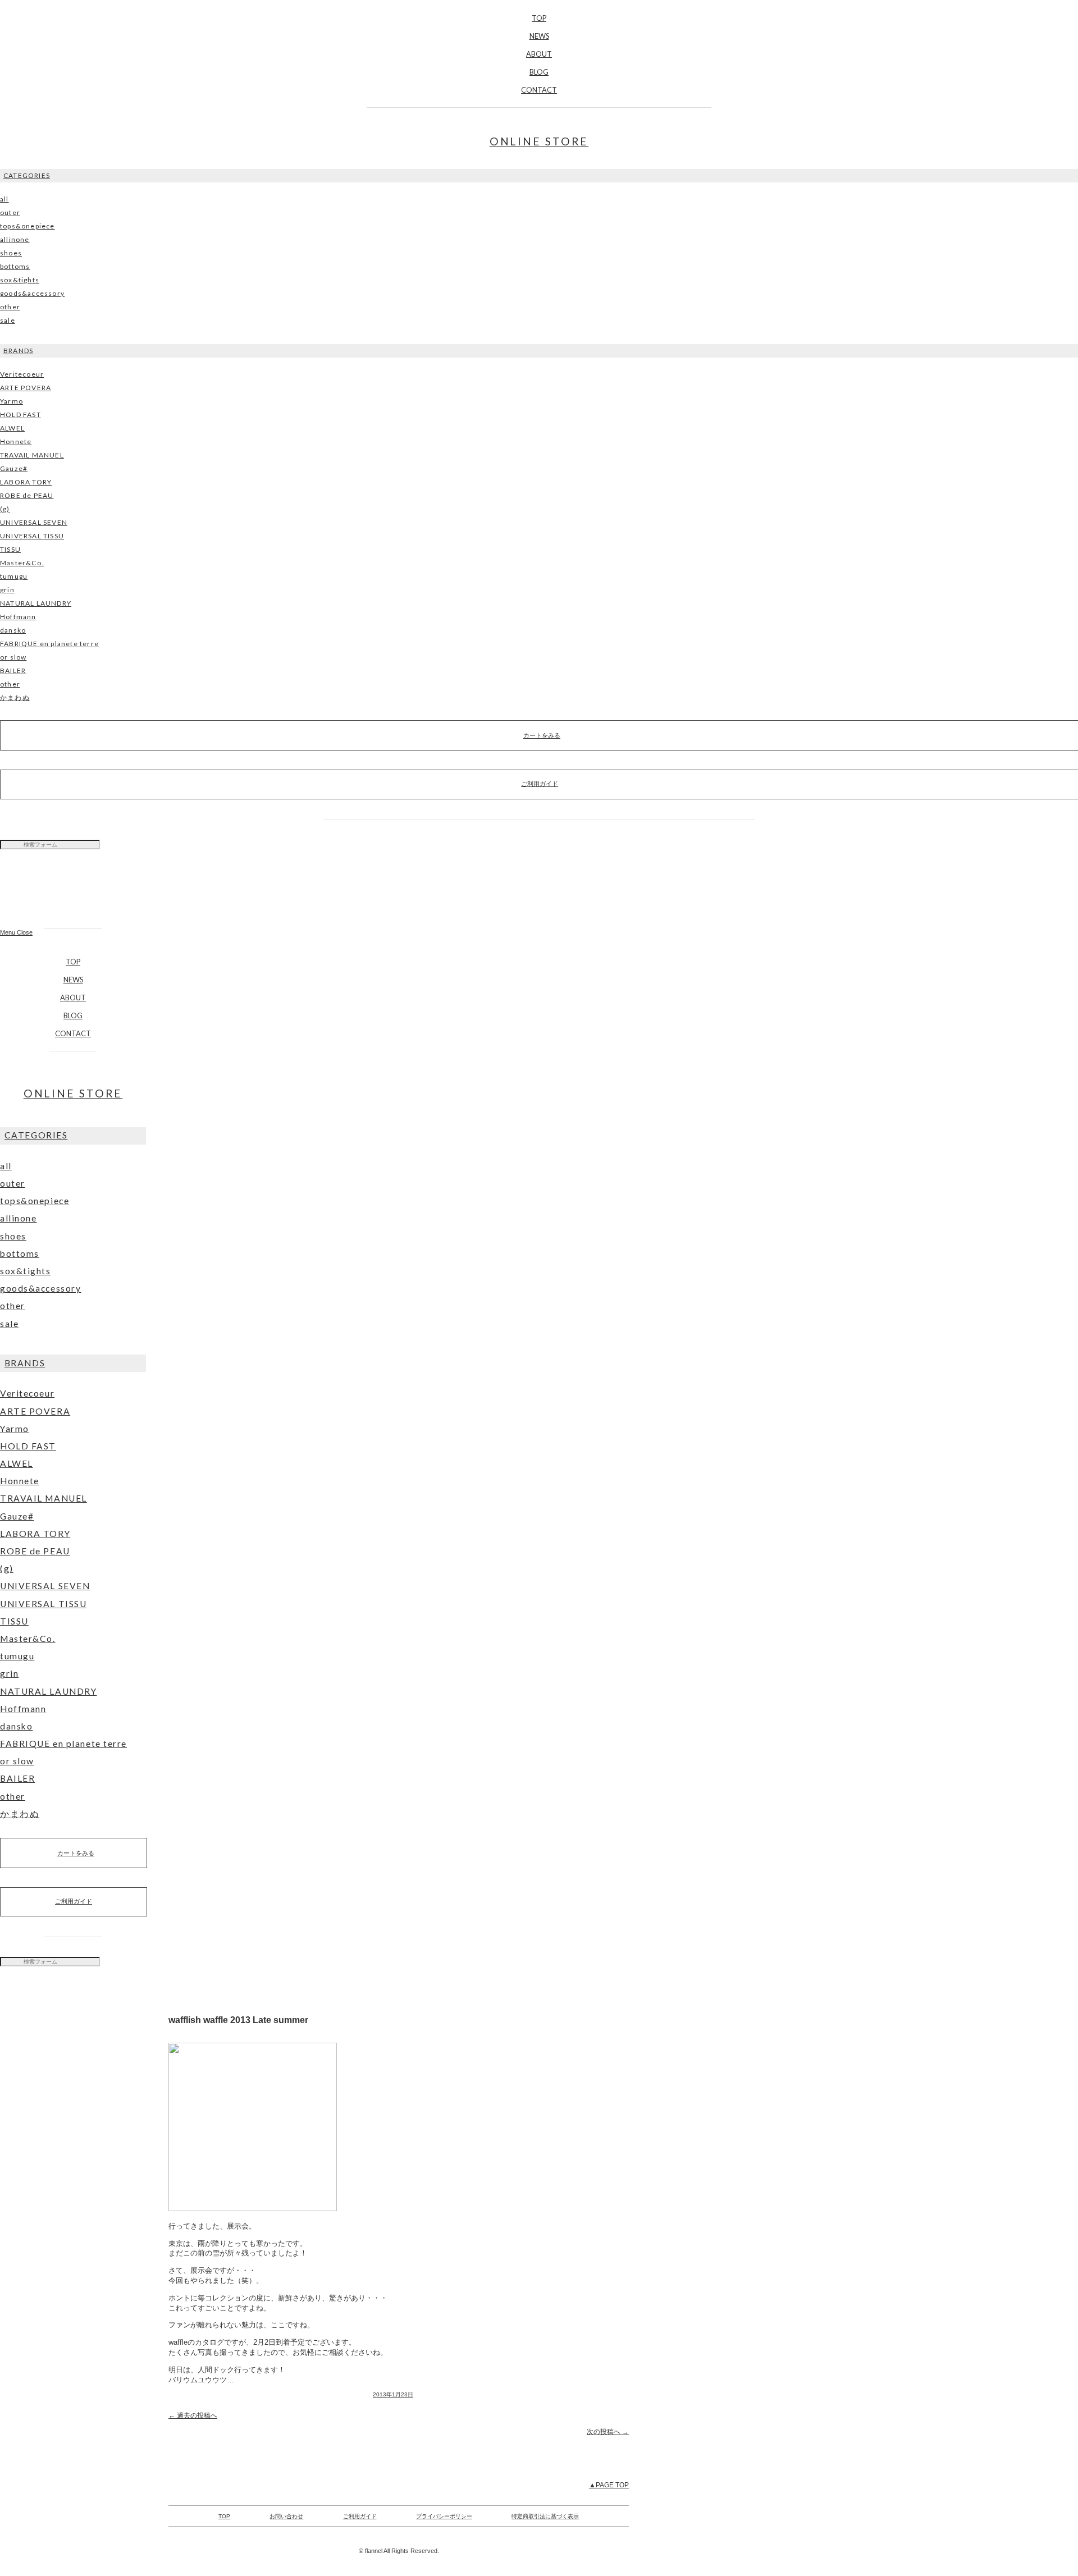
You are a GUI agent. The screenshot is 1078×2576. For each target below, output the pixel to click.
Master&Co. (22, 563)
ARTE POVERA (26, 388)
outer (10, 212)
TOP (539, 18)
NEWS (539, 36)
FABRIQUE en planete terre (49, 644)
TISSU (10, 549)
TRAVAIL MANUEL (32, 455)
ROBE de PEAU (27, 495)
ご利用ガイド (74, 1901)
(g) (5, 509)
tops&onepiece (28, 226)
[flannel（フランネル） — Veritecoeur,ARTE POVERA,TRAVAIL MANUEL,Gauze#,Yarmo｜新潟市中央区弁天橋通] (73, 894)
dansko (13, 630)
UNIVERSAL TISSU (32, 536)
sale (8, 320)
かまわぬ (15, 697)
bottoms (15, 266)
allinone (15, 239)
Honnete (16, 441)
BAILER (13, 671)
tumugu (14, 576)
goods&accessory (32, 293)
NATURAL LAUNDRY (36, 603)
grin (7, 590)
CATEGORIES (27, 175)
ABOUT (539, 54)
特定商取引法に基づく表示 (545, 2516)
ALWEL (12, 428)
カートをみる (76, 1853)
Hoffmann (18, 617)
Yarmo (12, 401)
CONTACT (539, 90)
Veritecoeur (22, 374)
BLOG (539, 72)
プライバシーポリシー (444, 2516)
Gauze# (14, 468)
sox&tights (20, 280)
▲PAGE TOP (609, 2485)
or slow (13, 657)
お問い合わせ (286, 2516)
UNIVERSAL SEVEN (34, 522)
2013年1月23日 (393, 2394)
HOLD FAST (20, 415)
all (4, 199)
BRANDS (18, 351)
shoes (11, 253)
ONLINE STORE (539, 141)
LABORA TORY (26, 482)
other (10, 307)
